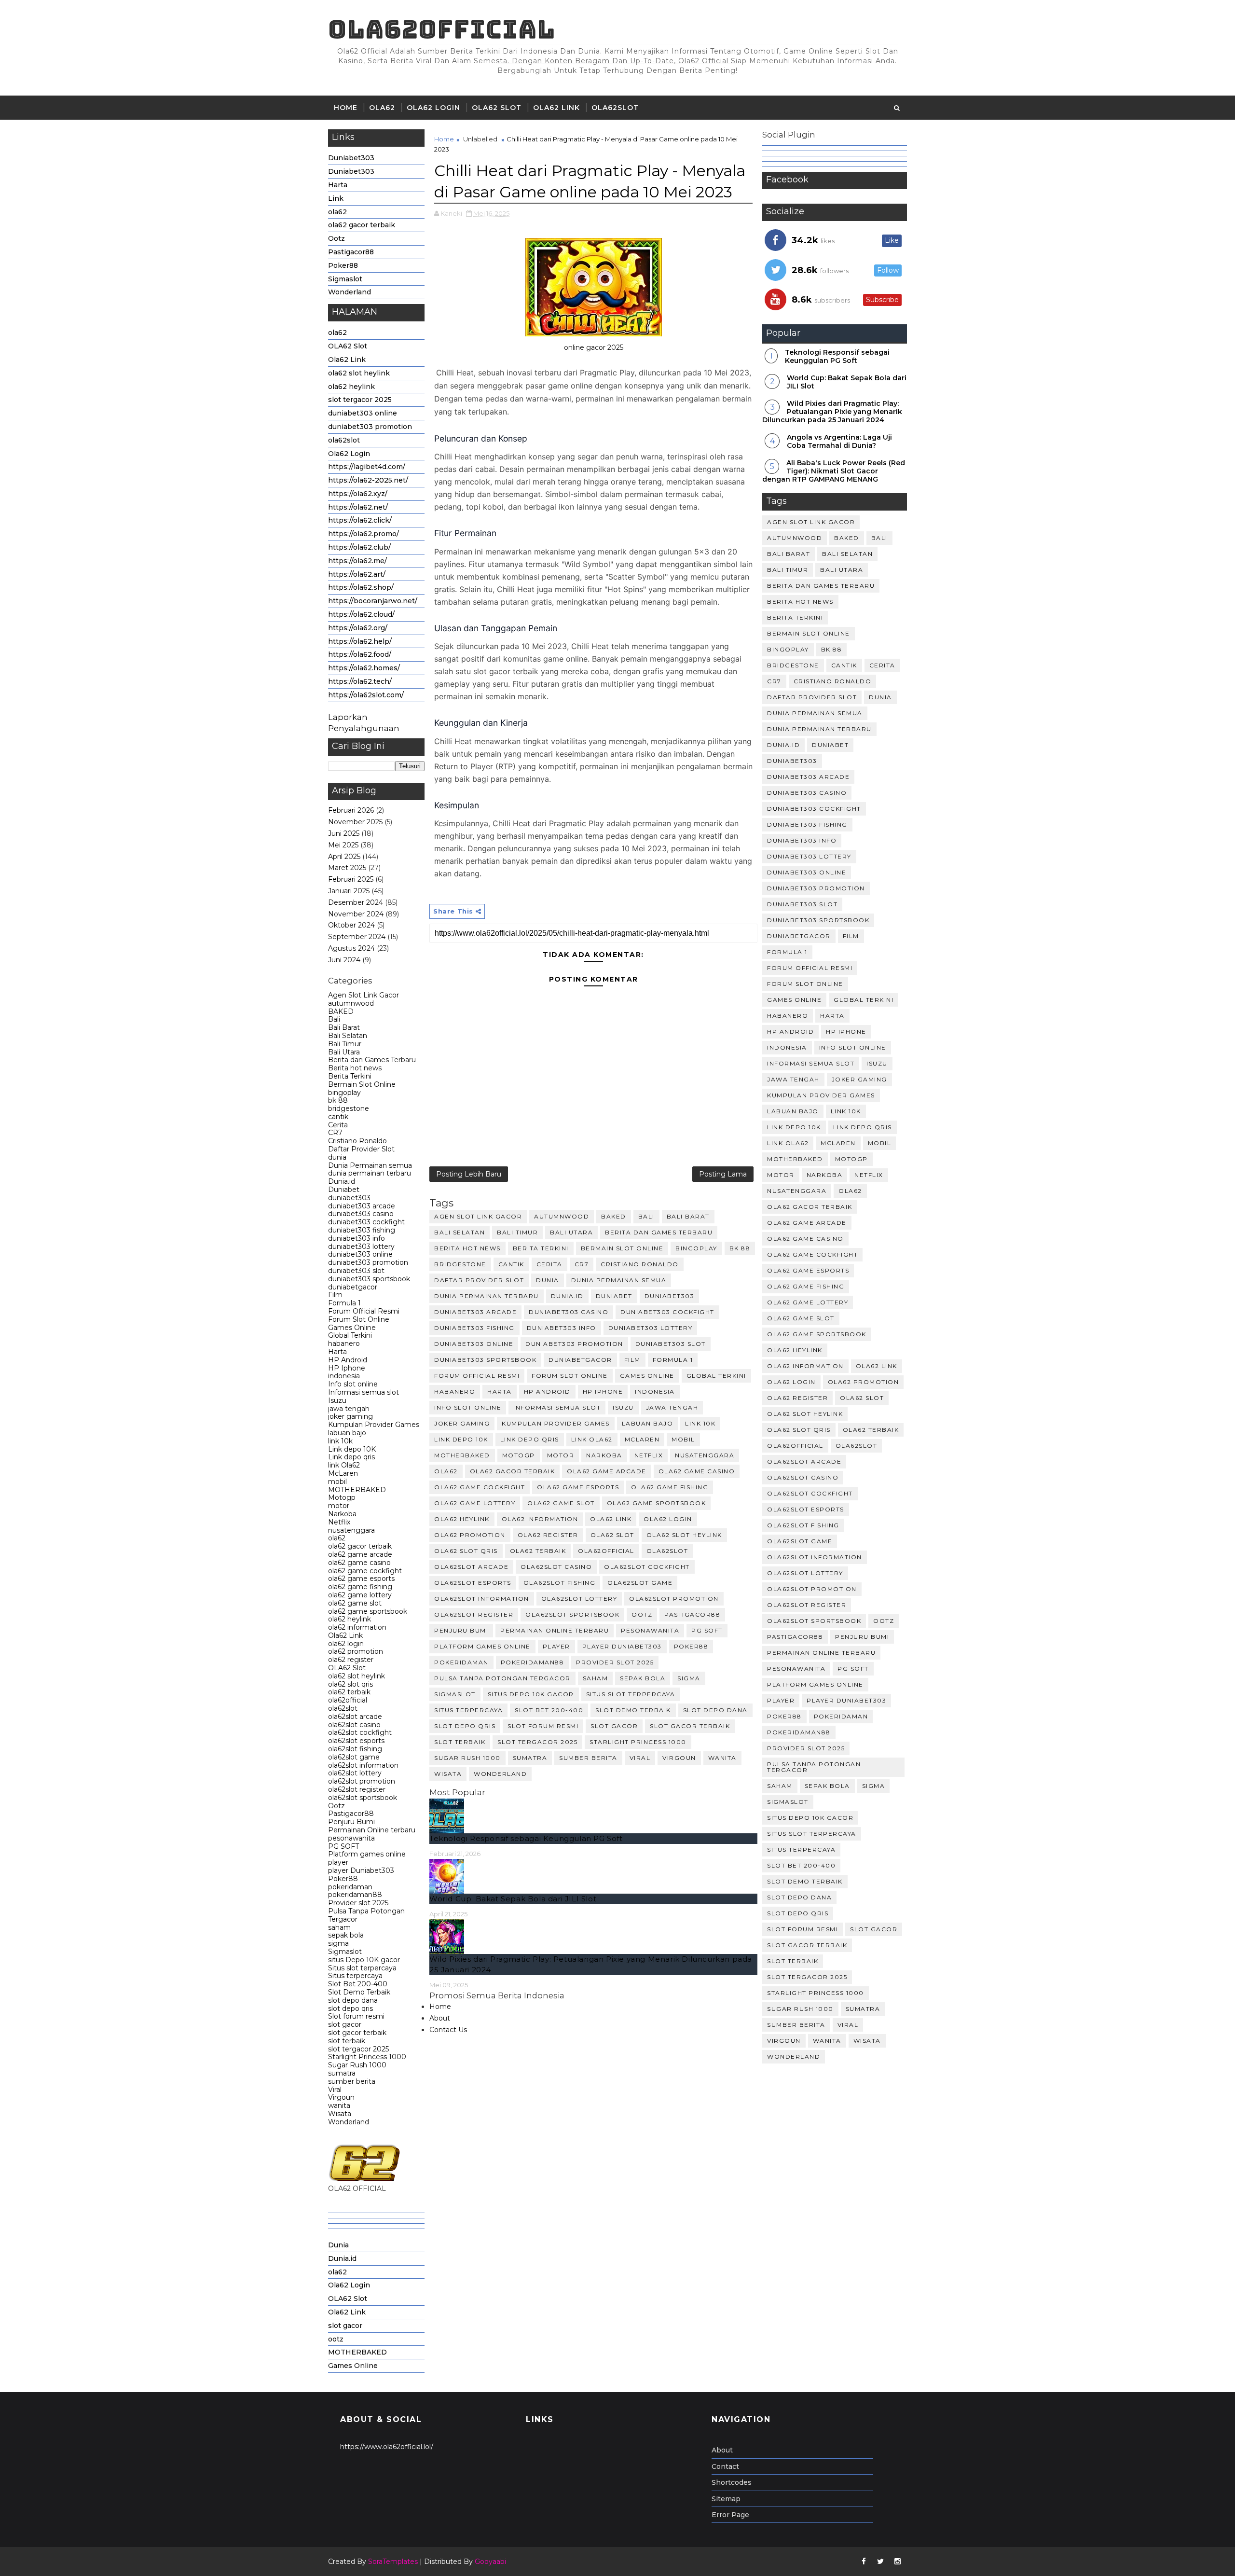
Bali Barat (344, 1027)
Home (346, 108)
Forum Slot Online (359, 1319)
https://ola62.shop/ (361, 587)
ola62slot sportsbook (363, 1798)
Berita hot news (355, 1068)
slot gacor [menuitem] (345, 2326)
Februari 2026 (351, 810)
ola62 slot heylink (359, 373)
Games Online (352, 1328)
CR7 (335, 1133)
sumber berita (352, 2081)
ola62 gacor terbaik (362, 225)
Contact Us (448, 2030)
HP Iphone (347, 1368)
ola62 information (357, 1627)
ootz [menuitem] (336, 2339)
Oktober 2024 (351, 925)
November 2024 (356, 914)
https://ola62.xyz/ (358, 494)
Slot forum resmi (356, 2016)
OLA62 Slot (497, 108)
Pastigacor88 (351, 252)
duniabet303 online (363, 413)
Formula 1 (344, 1303)
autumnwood (351, 1003)
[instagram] (897, 2562)
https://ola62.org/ (358, 628)
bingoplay (344, 1093)
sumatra (342, 2073)
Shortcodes (732, 2482)
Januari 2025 (349, 891)
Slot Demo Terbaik (359, 1992)
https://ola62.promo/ (364, 534)
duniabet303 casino (361, 1214)
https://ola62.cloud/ (361, 614)
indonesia (344, 1376)
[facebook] (864, 2562)
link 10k (340, 1441)
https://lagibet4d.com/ (367, 467)
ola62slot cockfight (360, 1732)
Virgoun (341, 2097)
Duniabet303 (351, 158)
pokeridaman (350, 1887)
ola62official (348, 1700)
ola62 (337, 212)
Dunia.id (342, 1181)
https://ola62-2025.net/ (368, 480)
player (338, 1862)
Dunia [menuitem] (338, 2245)
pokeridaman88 (355, 1895)
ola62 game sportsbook (368, 1611)
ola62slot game (354, 1757)
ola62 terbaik (349, 1692)
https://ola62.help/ (360, 641)
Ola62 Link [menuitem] (347, 2312)
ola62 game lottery (360, 1595)
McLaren (343, 1473)
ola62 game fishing (360, 1587)
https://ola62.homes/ (364, 668)
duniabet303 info (357, 1238)
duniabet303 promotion (370, 427)
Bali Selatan (348, 1036)
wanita (339, 2105)
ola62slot (615, 108)
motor (339, 1506)
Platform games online (367, 1854)
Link (336, 198)
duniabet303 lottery (361, 1246)
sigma (338, 1943)
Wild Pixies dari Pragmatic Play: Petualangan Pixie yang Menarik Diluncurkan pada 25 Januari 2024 (832, 412)
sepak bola (346, 1935)
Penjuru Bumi (351, 1822)
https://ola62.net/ (358, 507)
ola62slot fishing (355, 1749)
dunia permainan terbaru (370, 1173)
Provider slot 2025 (358, 1903)
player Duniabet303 (361, 1870)
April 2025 (344, 857)
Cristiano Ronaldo (357, 1141)
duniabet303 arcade (362, 1206)
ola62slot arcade (355, 1717)
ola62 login (346, 1644)
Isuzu (337, 1400)
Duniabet (344, 1190)
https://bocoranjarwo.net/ (373, 601)
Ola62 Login (433, 108)
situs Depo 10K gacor (364, 1960)
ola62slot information (363, 1765)
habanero (344, 1343)
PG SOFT (343, 1846)
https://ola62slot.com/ (366, 695)
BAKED (341, 1011)
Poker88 (343, 265)
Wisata (340, 2114)
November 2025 (355, 822)
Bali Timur (345, 1044)
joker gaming (350, 1416)
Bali (334, 1019)
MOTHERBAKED (357, 1490)
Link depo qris (351, 1457)
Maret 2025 (347, 868)
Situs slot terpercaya (362, 1968)
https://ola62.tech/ (360, 681)
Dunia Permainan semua (370, 1165)
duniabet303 (349, 1198)
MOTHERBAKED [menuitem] (357, 2352)
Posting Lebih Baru (469, 1174)
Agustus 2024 (351, 948)
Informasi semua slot (364, 1392)
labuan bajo (347, 1433)
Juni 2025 (344, 833)
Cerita (338, 1125)
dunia (337, 1157)
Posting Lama (723, 1174)
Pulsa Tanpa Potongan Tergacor (366, 1915)
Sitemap (726, 2499)
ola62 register (351, 1660)
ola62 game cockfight (365, 1571)
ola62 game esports (361, 1579)
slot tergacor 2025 (360, 400)
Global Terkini (350, 1335)
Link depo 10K (352, 1449)
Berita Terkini (350, 1076)
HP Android (348, 1360)
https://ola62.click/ (360, 520)
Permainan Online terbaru (372, 1830)
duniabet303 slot (356, 1271)
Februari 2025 (351, 879)
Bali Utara (344, 1052)
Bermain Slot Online (362, 1084)
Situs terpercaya (355, 1976)
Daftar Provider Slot (361, 1149)
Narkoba (342, 1514)
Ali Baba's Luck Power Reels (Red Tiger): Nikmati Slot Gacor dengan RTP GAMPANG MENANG (834, 471)
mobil (337, 1482)
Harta (338, 185)
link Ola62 (344, 1465)
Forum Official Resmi (364, 1311)
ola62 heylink (351, 387)
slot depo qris (350, 2008)
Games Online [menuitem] (353, 2366)
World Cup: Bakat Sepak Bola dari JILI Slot (513, 1899)
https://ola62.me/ (357, 561)
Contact (725, 2466)
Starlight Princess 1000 (367, 2057)
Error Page (730, 2515)
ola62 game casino (359, 1563)
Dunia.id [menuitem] (342, 2258)
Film (335, 1295)
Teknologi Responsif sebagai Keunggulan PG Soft (526, 1838)
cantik (338, 1117)
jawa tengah (349, 1409)
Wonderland (350, 292)
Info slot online (353, 1384)
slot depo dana (353, 2000)
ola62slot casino (354, 1725)
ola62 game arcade (360, 1554)
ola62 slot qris (350, 1684)
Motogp (342, 1497)
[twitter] (880, 2562)
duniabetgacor (353, 1287)
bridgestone (349, 1108)
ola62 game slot (355, 1603)
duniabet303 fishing (362, 1230)
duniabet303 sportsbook (369, 1279)
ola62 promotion (356, 1651)
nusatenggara (351, 1530)
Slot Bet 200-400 (358, 1984)
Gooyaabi (490, 2562)
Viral (335, 2090)
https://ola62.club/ (359, 547)
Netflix (339, 1522)
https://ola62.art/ (357, 574)
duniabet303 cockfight (366, 1222)
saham (339, 1927)
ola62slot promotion (362, 1781)
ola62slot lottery (355, 1773)
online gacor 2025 (594, 347)
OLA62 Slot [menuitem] (348, 2299)
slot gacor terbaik (357, 2033)
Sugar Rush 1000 (357, 2065)
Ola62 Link (556, 108)
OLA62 (382, 108)
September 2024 (357, 937)
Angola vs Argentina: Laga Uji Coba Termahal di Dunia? (839, 441)
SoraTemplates (393, 2562)
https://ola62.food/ (360, 654)
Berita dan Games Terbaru (372, 1060)
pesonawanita (351, 1838)
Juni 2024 (344, 960)
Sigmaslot (345, 279)
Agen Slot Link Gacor (364, 995)
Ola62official (442, 29)
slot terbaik (347, 2041)
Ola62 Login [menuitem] (349, 2285)
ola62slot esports (356, 1741)
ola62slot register (357, 1789)
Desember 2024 (356, 902)
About (440, 2018)
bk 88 (338, 1100)
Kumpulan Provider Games (374, 1425)
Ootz (336, 238)
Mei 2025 (343, 845)
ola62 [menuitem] (337, 2272)
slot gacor (345, 2024)
